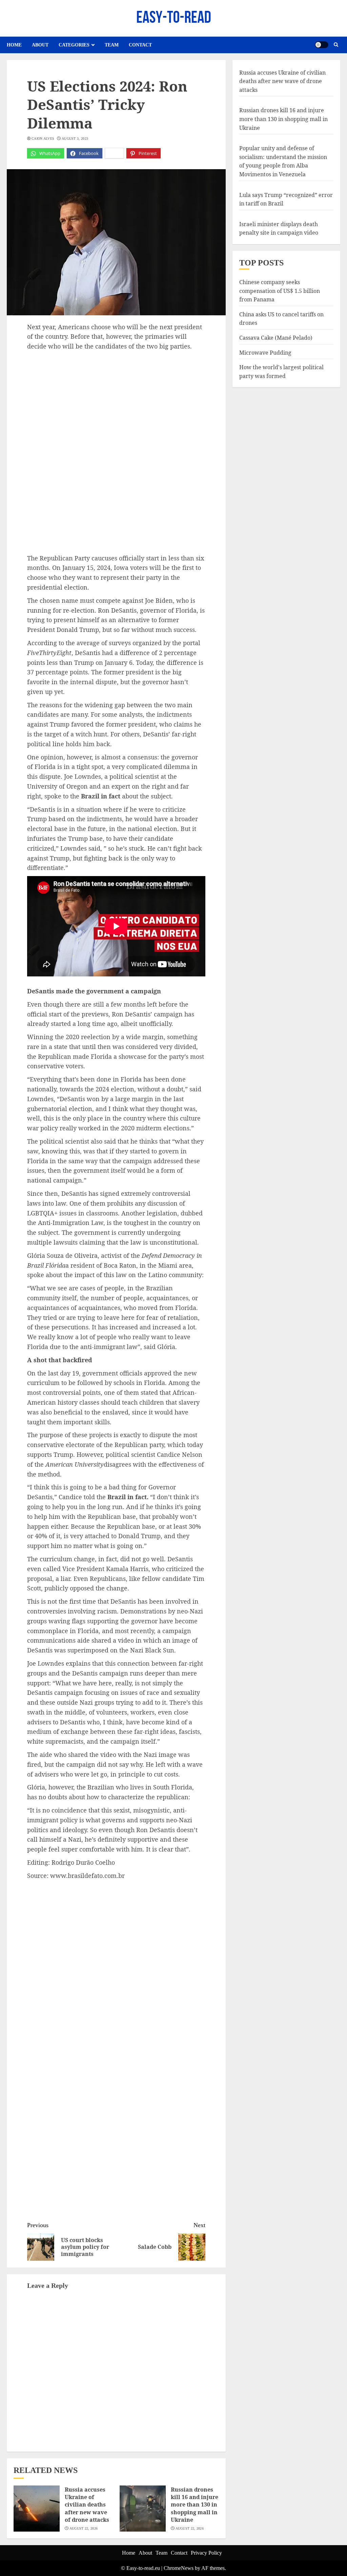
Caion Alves (43, 138)
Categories (74, 45)
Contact (140, 45)
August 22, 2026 (84, 2528)
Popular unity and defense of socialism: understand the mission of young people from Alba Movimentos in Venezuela (283, 161)
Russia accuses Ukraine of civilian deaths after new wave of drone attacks (87, 2505)
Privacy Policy (206, 2553)
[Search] (336, 45)
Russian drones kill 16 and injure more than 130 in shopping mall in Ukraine (195, 2505)
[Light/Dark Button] (322, 45)
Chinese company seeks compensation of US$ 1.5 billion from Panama (280, 291)
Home (14, 45)
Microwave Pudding (265, 353)
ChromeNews (179, 2568)
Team (112, 45)
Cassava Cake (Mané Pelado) (276, 338)
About (40, 45)
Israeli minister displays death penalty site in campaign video (279, 229)
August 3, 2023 (75, 138)
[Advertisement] (116, 402)
